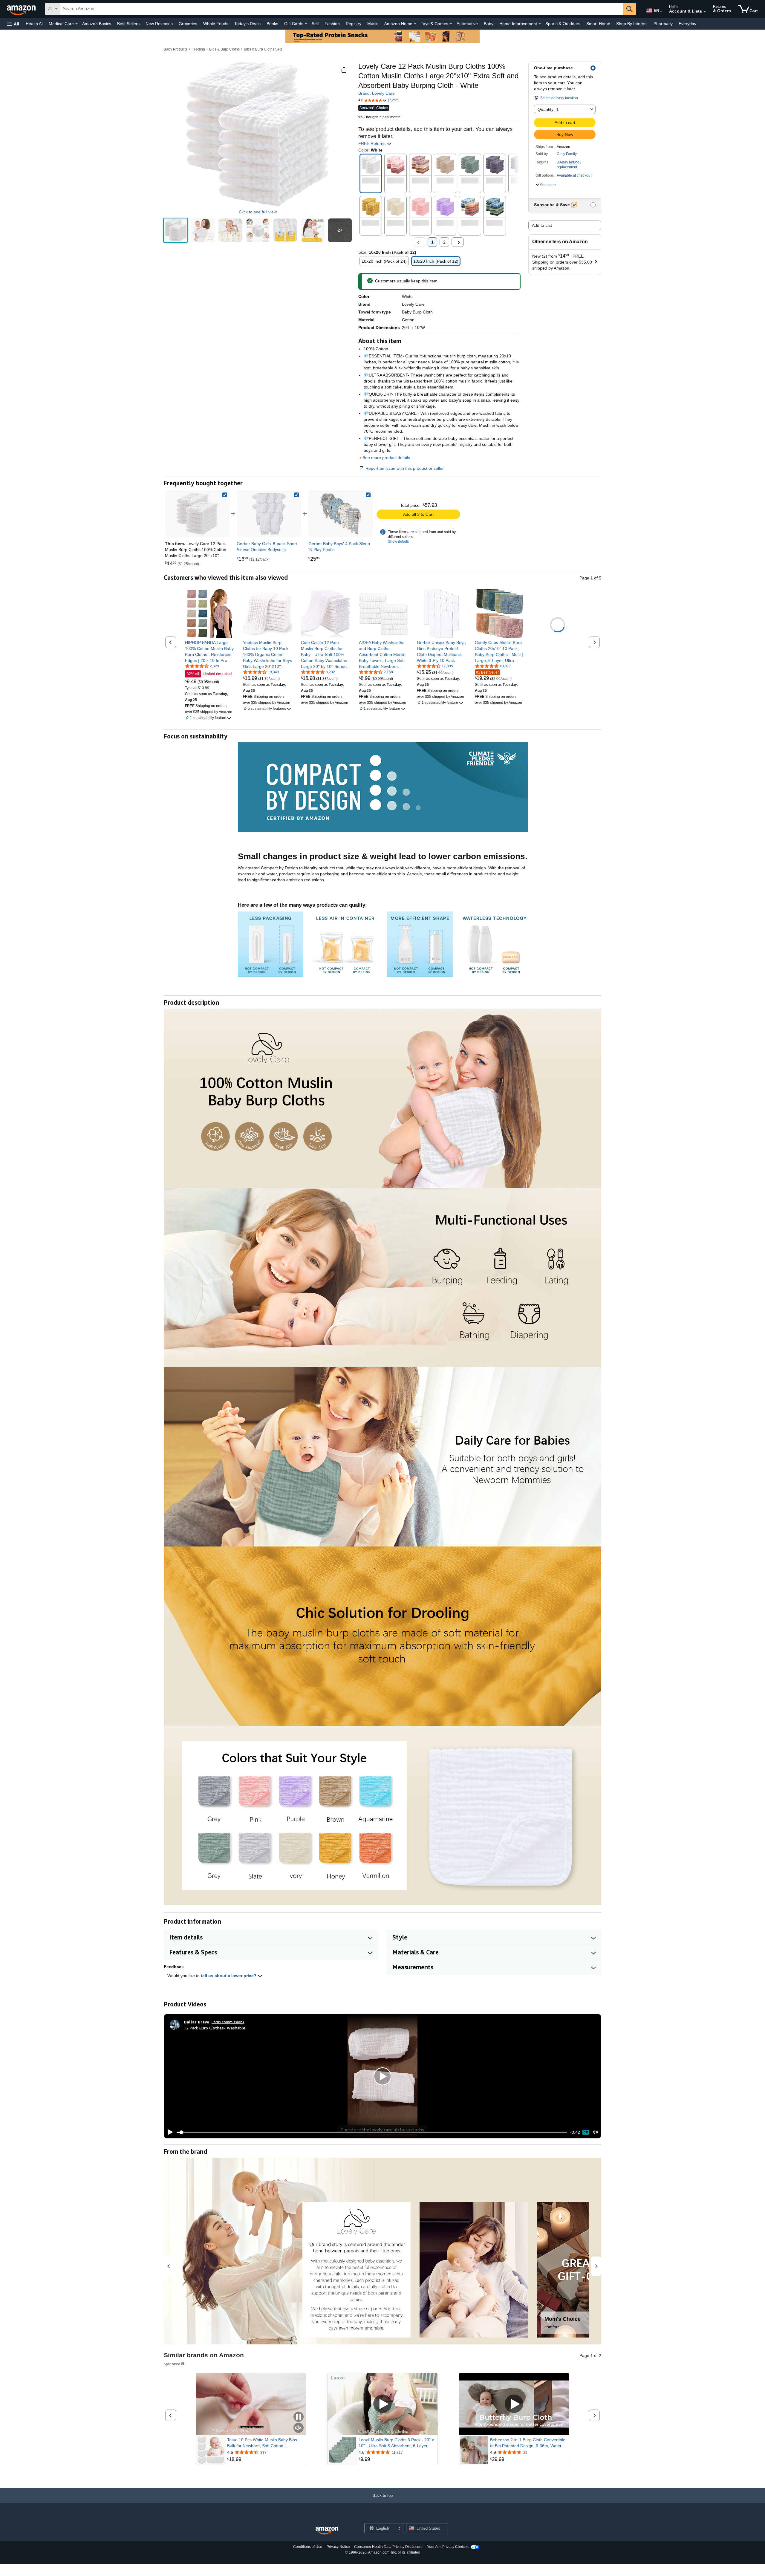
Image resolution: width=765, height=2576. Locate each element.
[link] (269, 514)
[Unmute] (596, 2132)
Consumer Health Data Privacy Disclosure (388, 2547)
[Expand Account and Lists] (705, 12)
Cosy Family (567, 154)
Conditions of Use (308, 2547)
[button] (13, 24)
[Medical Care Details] (76, 24)
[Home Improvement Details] (540, 24)
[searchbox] (342, 9)
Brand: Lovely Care (377, 93)
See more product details (386, 458)
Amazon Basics (97, 24)
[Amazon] (22, 9)
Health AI (34, 24)
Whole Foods (216, 24)
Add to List (542, 225)
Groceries (188, 24)
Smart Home (598, 24)
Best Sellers (128, 24)
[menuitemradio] (586, 2132)
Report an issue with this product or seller (405, 468)
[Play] (169, 2132)
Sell (315, 24)
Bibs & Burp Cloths (224, 49)
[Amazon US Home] (327, 2531)
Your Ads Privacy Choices (448, 2547)
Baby (489, 24)
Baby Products (176, 49)
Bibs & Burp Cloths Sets (263, 49)
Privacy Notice (338, 2547)
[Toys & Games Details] (451, 24)
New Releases (159, 24)
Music (373, 24)
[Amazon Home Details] (415, 24)
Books (272, 24)
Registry (354, 24)
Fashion (332, 24)
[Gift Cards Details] (306, 24)
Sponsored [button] (172, 2364)
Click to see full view (258, 212)
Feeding (198, 49)
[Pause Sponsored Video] (299, 2417)
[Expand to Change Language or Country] (661, 11)
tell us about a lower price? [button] (229, 1976)
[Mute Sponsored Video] (299, 2428)
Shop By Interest (632, 24)
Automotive (467, 24)
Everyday (687, 24)
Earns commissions (228, 2022)
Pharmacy (663, 24)
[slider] (372, 2132)
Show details (398, 541)
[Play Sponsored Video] (382, 2404)
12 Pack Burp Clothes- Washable (215, 2028)
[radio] (176, 230)
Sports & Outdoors (563, 24)
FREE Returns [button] (372, 143)
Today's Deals (247, 24)
